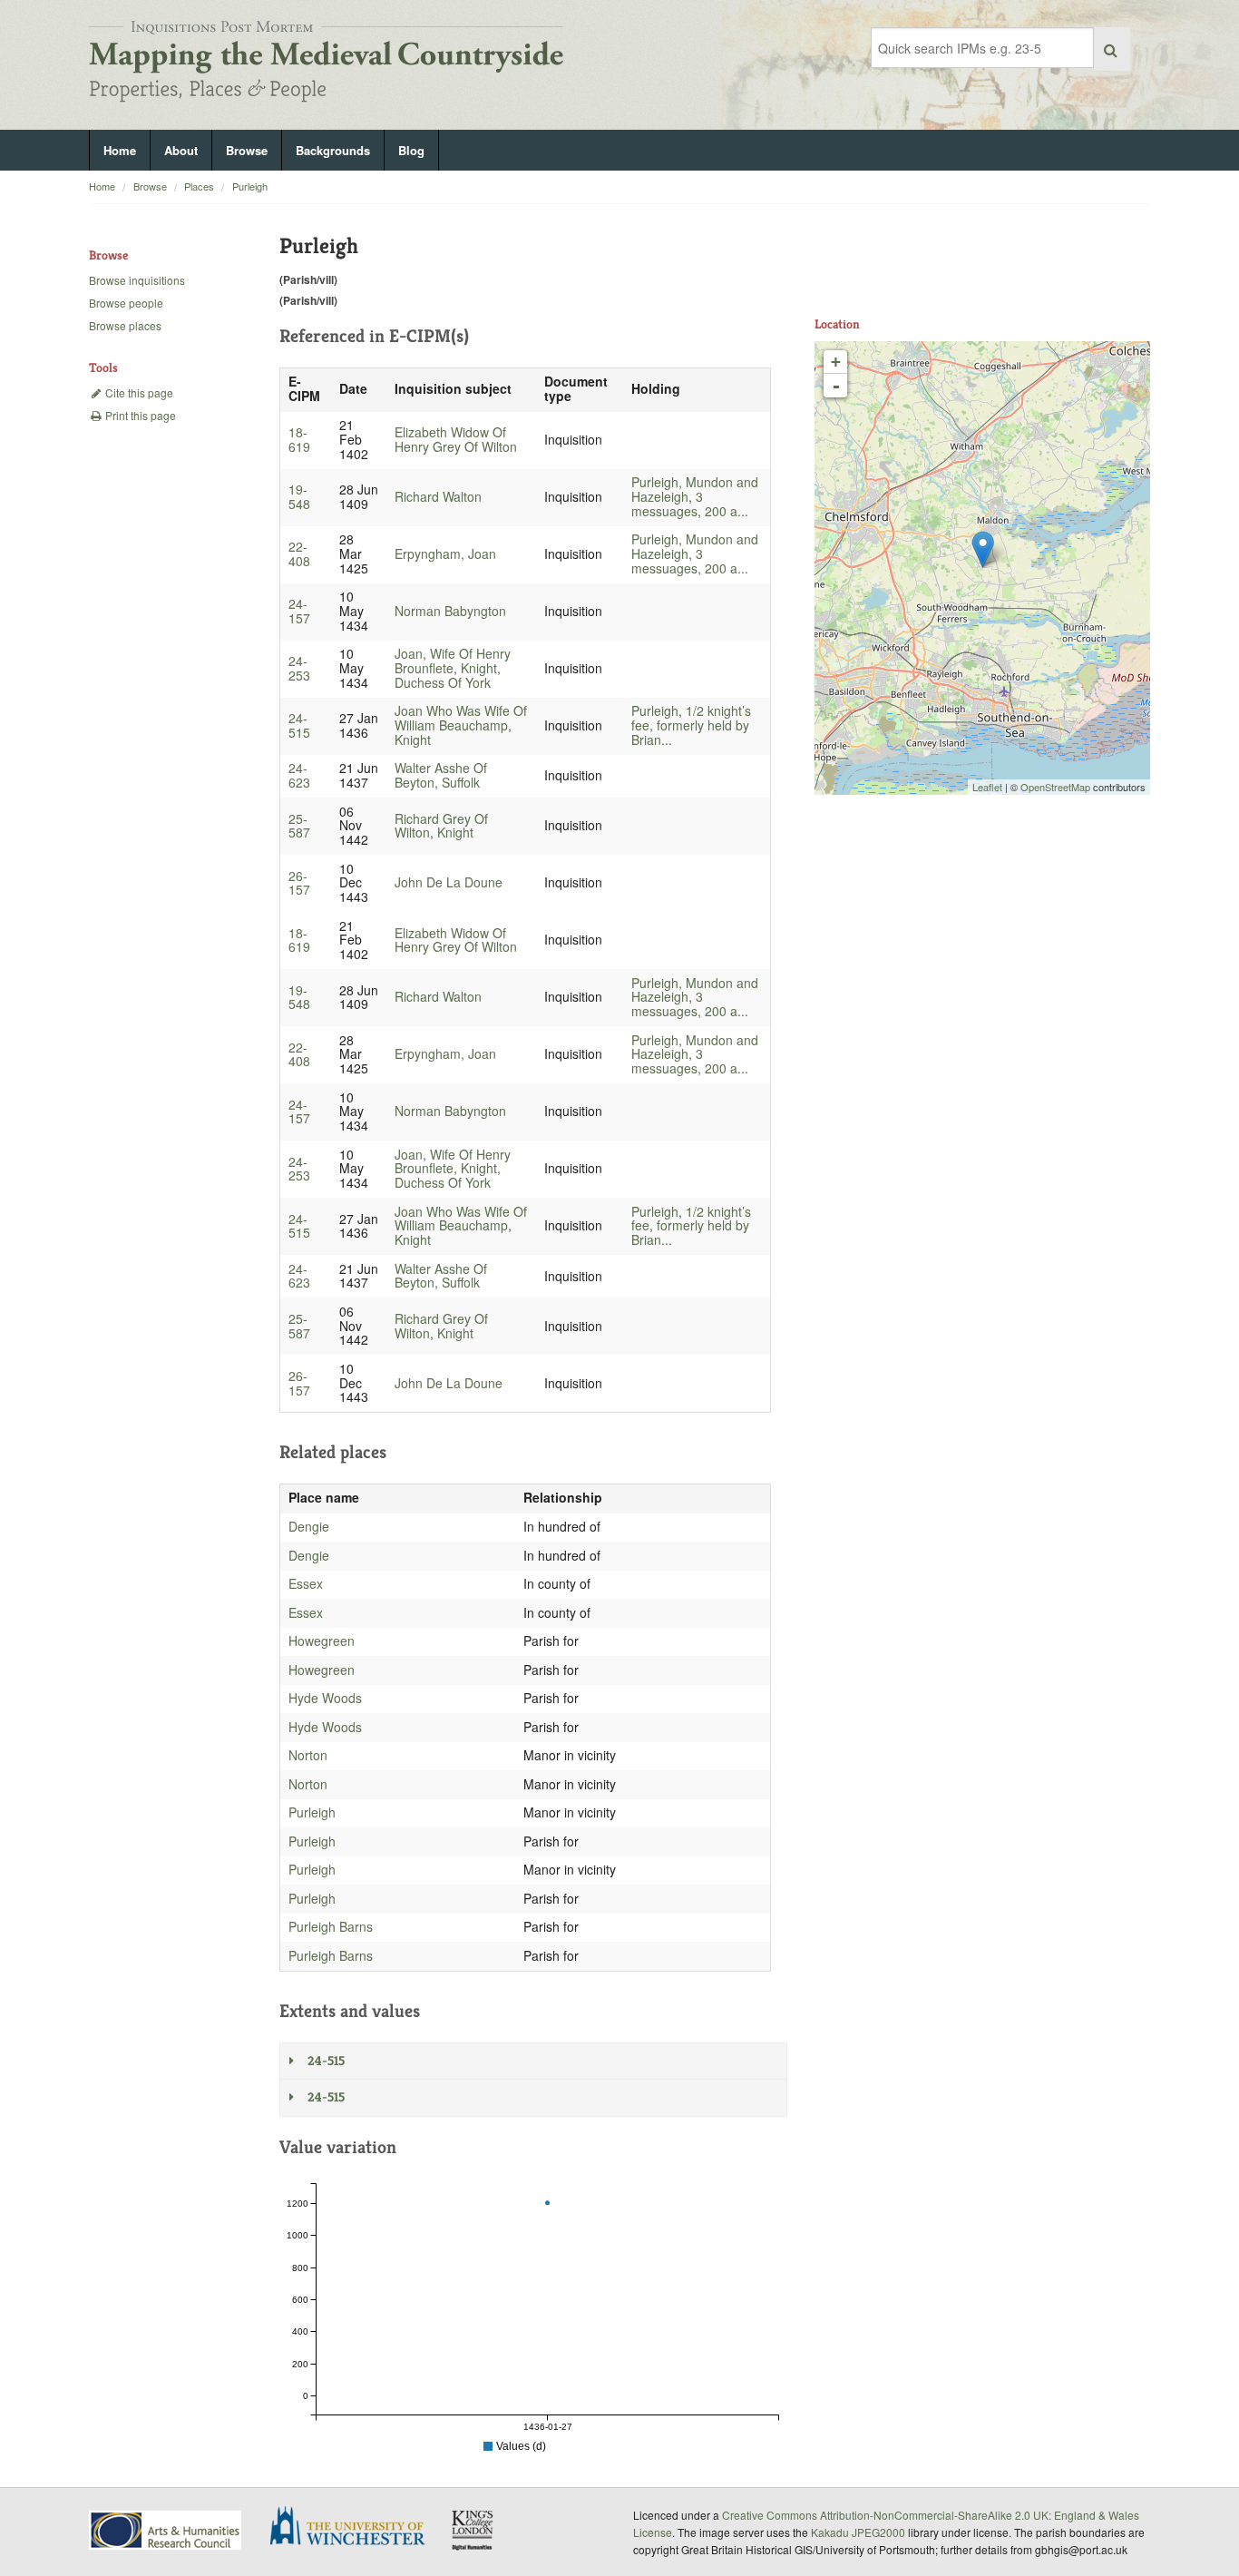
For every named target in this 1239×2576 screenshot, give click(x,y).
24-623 (299, 775)
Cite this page (138, 392)
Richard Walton (438, 496)
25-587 (299, 826)
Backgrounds (333, 150)
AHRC (166, 2530)
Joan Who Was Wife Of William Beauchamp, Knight (461, 725)
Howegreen (322, 1641)
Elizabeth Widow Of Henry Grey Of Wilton (456, 439)
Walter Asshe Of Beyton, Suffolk (441, 775)
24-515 (299, 725)
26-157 (299, 883)
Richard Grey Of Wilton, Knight (441, 826)
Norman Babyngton (450, 611)
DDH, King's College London (473, 2530)
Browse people (126, 303)
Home (120, 150)
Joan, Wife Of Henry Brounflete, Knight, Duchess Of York (453, 668)
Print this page (139, 415)
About (181, 150)
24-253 (299, 668)
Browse (247, 150)
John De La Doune (449, 882)
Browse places (125, 325)
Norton (308, 1755)
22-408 (299, 553)
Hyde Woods (325, 1698)
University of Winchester (355, 2528)
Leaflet (987, 787)
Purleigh (250, 186)
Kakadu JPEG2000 (858, 2532)
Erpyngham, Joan (445, 553)
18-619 (299, 439)
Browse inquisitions (137, 280)
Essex (306, 1583)
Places (199, 186)
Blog (411, 150)
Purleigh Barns (331, 1926)
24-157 (299, 611)
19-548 (299, 496)
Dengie (309, 1526)
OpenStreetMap (1055, 787)
